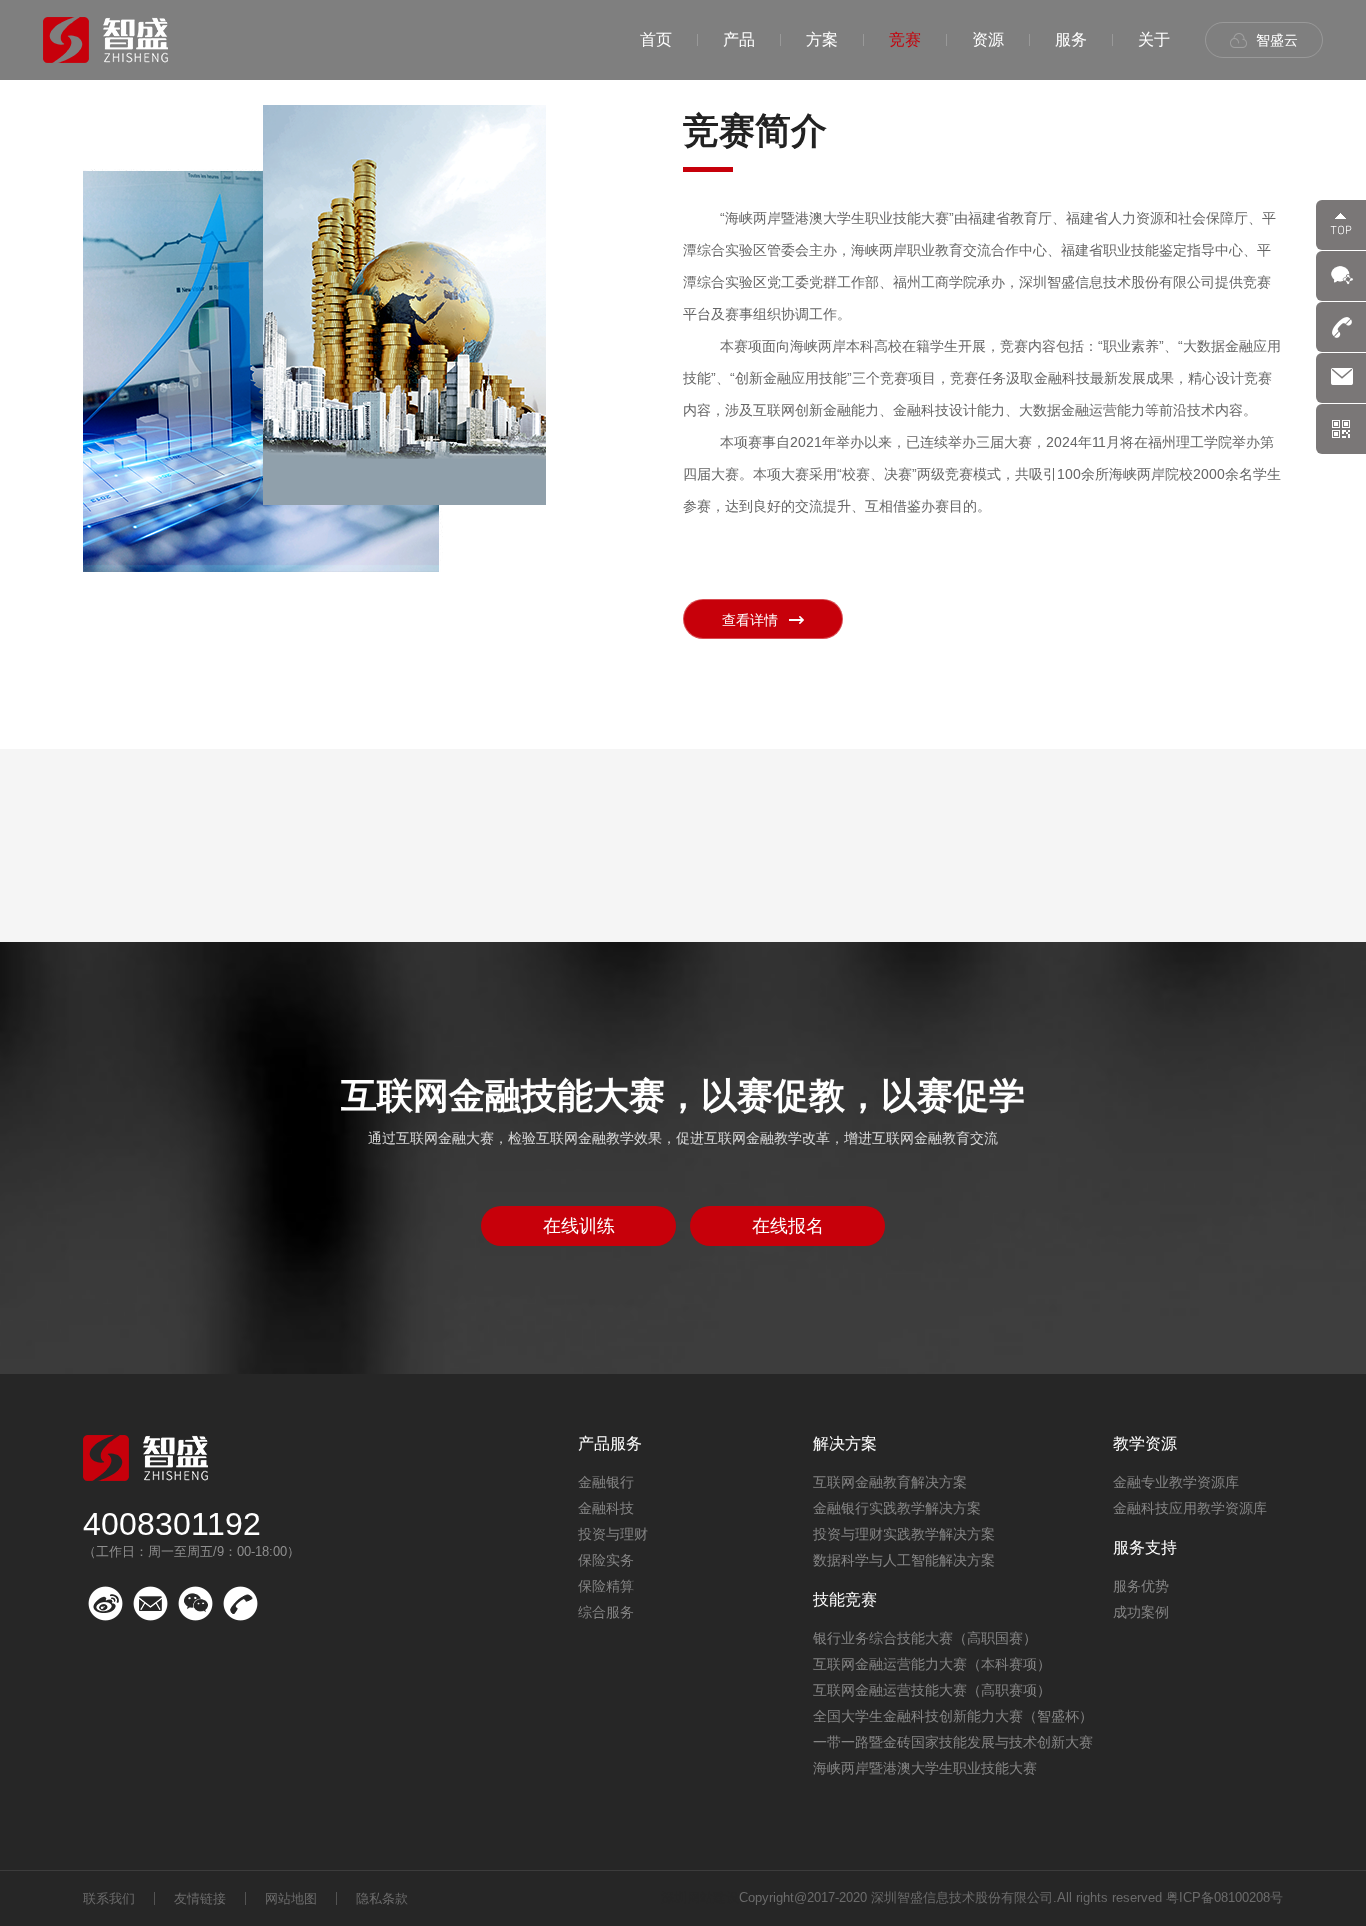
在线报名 (788, 1226)
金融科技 (606, 1508)
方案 (822, 39)
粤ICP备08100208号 (1224, 1897)
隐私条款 (382, 1898)
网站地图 (291, 1898)
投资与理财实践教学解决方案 (904, 1534)
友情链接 (200, 1898)
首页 (656, 39)
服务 (1071, 39)
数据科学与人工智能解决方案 (904, 1560)
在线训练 (579, 1226)
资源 (988, 39)
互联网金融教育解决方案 (890, 1482)
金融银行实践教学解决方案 (897, 1508)
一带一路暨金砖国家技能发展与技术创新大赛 (953, 1742)
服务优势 (1141, 1586)
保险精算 (606, 1586)
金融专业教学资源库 (1176, 1482)
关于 (1154, 39)
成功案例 (1141, 1612)
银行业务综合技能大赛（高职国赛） (925, 1638)
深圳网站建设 (700, 1897)
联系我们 (109, 1898)
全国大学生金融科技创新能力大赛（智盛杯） (953, 1716)
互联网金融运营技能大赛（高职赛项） (932, 1690)
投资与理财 (613, 1534)
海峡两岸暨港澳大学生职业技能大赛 (925, 1768)
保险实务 (606, 1560)
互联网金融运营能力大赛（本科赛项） (932, 1664)
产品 (739, 39)
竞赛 (905, 39)
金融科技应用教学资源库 (1190, 1508)
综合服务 (606, 1612)
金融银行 (606, 1482)
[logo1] (105, 40)
